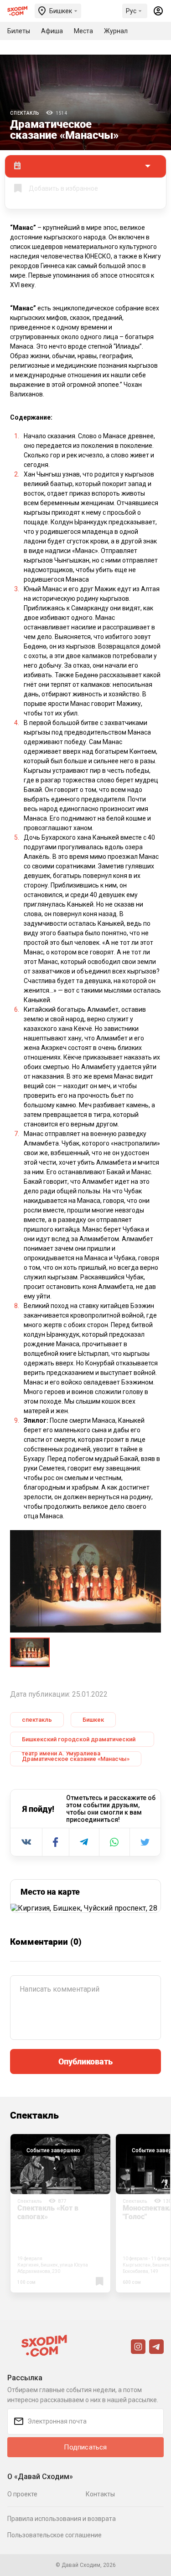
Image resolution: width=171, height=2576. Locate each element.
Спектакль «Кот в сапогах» (48, 2212)
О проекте (22, 2494)
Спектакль (25, 113)
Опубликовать (85, 2061)
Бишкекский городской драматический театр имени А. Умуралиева (79, 1741)
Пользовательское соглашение (54, 2535)
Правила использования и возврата (62, 2519)
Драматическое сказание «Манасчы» (76, 1759)
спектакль (37, 1720)
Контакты (100, 2494)
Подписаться (85, 2447)
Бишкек (93, 1720)
